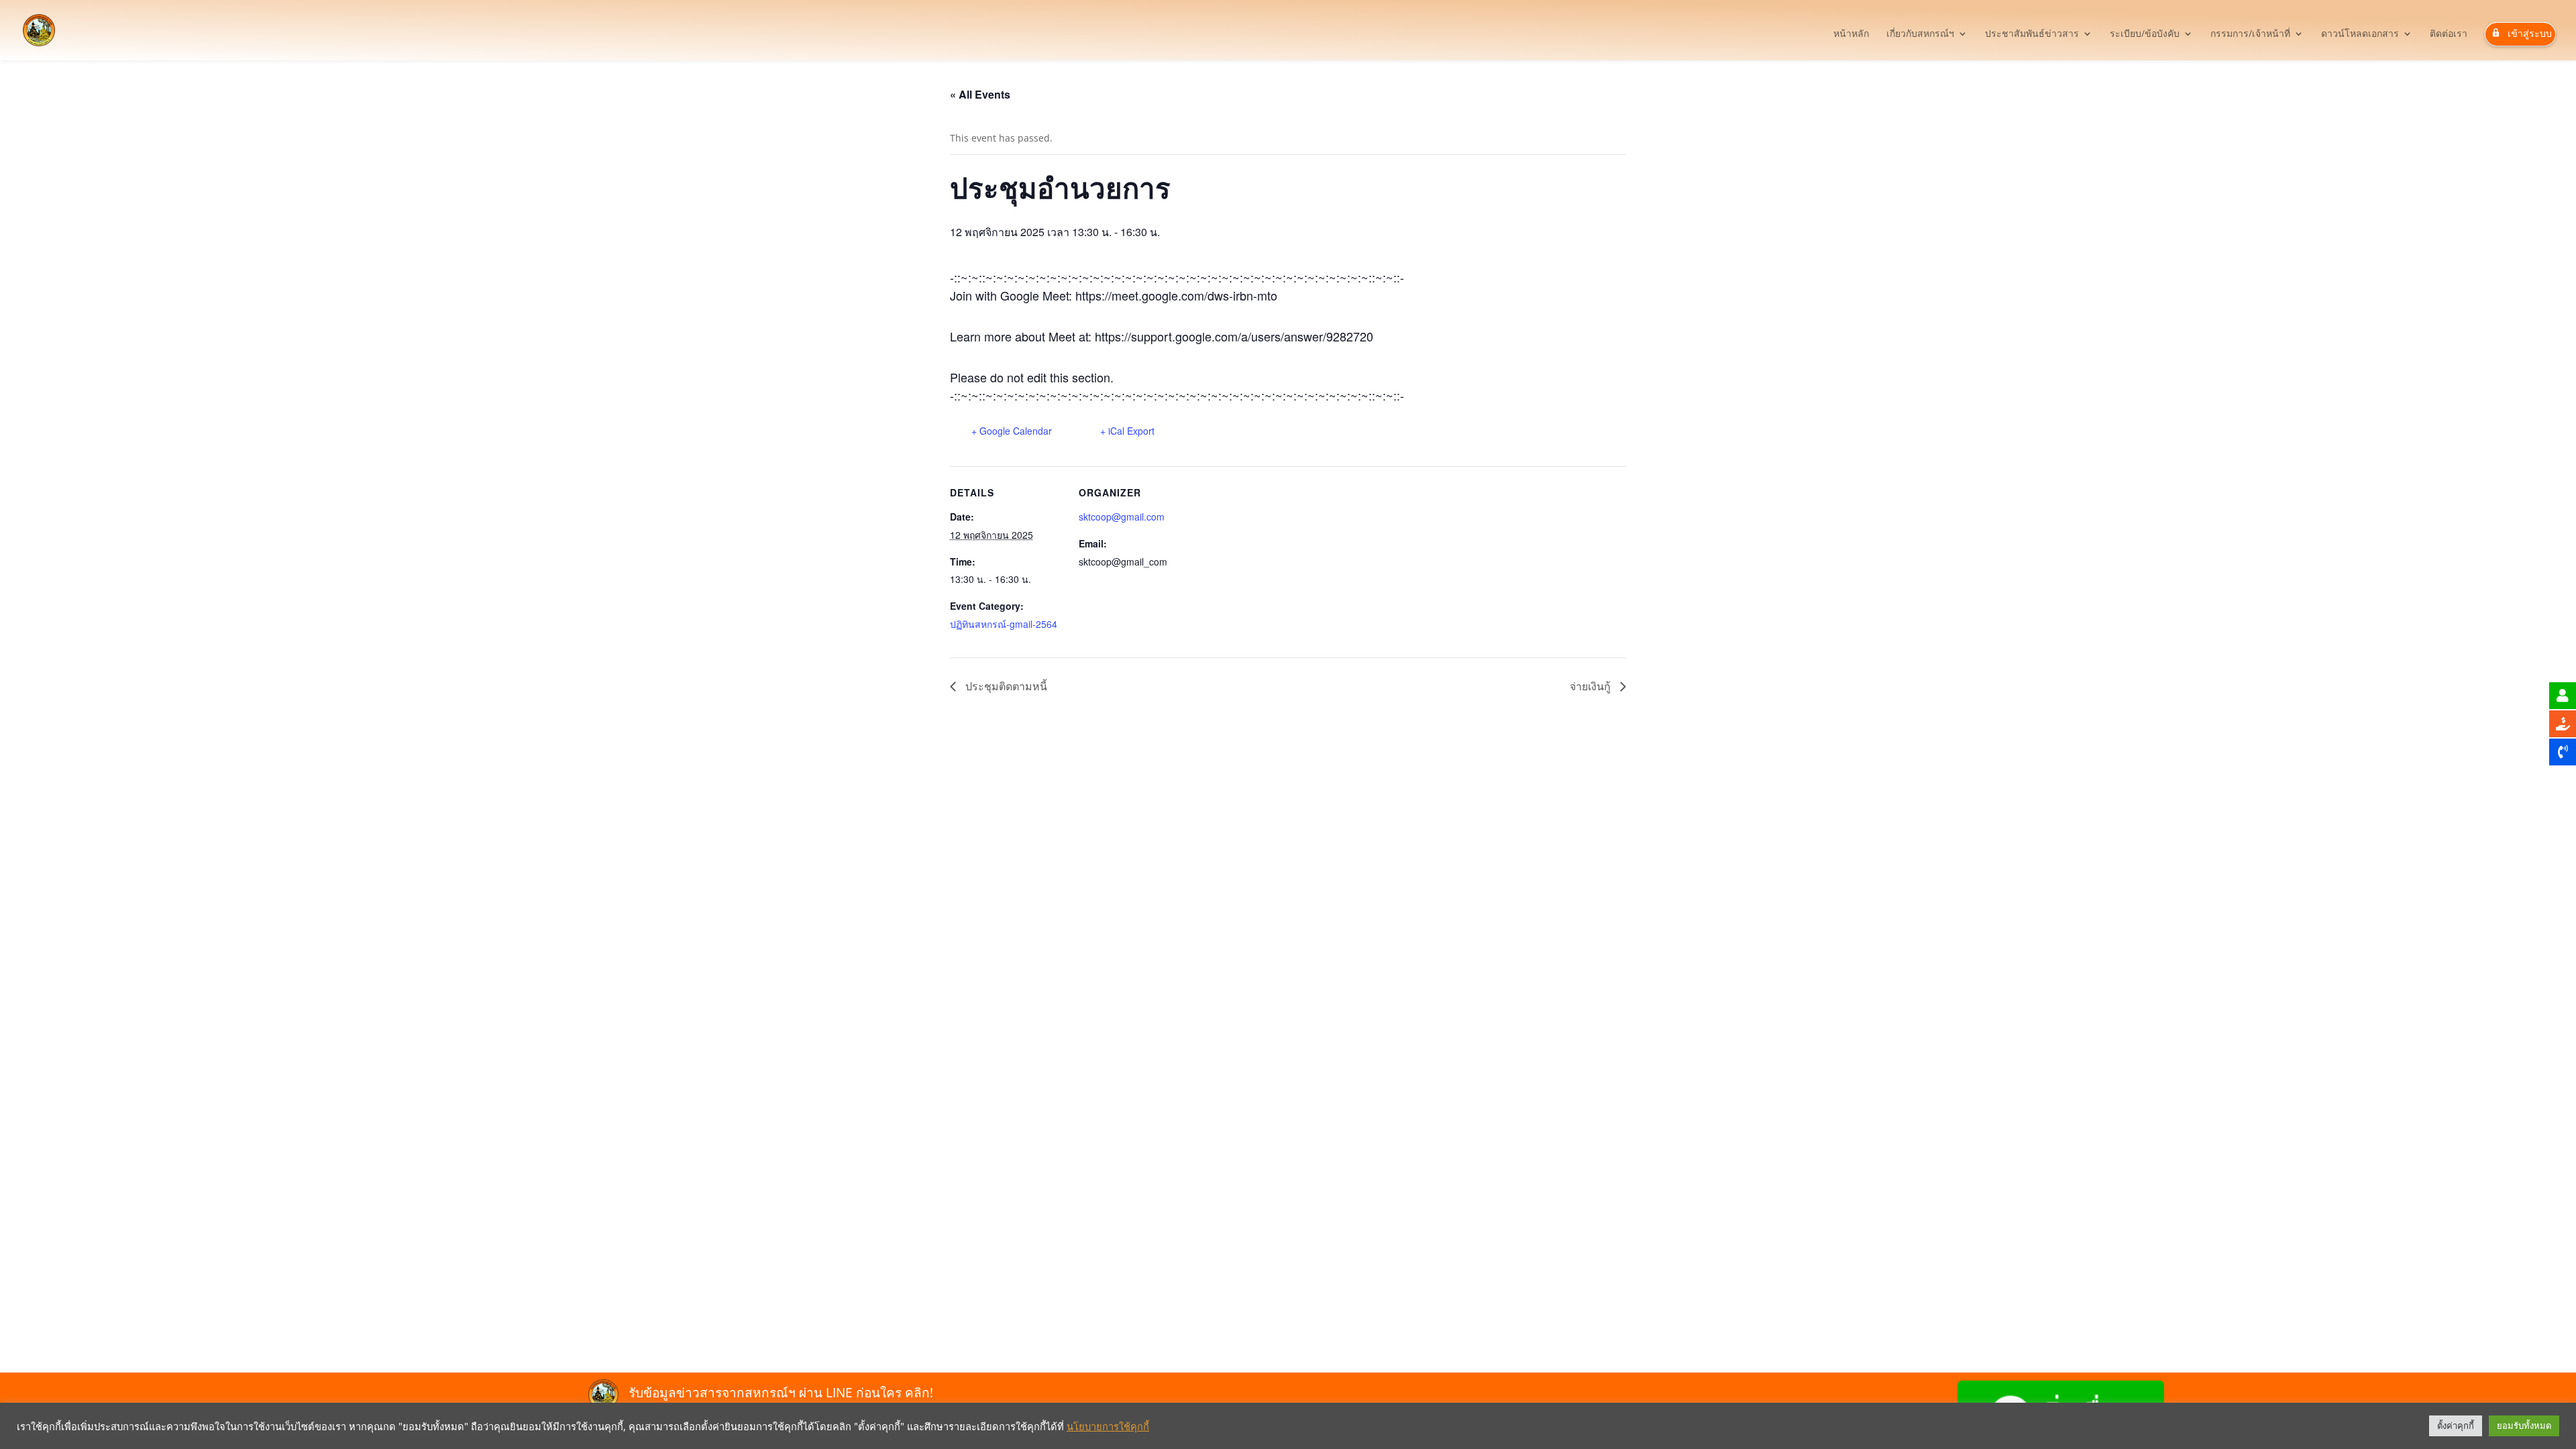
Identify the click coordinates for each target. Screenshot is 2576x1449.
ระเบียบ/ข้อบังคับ (2145, 34)
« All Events (980, 94)
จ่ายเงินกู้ (1592, 686)
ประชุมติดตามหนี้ (1005, 686)
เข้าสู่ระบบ (2530, 33)
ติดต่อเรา (2449, 34)
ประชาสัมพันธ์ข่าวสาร (2032, 34)
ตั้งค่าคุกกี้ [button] (2456, 1426)
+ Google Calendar (1012, 431)
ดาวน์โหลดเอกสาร (2360, 34)
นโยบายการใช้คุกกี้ (1108, 1426)
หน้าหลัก (1851, 34)
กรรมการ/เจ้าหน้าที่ (2250, 34)
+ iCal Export (1127, 431)
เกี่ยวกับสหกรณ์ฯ (1920, 34)
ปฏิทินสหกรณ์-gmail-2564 (1004, 624)
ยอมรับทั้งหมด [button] (2524, 1426)
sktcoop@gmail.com (1122, 517)
